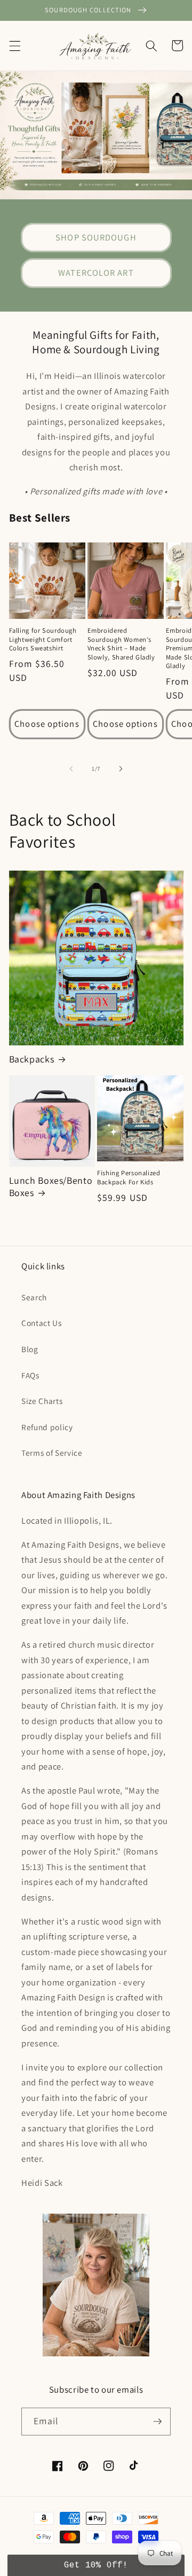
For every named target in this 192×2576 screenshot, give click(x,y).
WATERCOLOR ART (96, 273)
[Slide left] (71, 769)
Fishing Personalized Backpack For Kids (129, 1177)
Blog (30, 1349)
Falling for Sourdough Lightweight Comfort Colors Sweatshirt (43, 639)
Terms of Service (52, 1453)
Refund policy (47, 1427)
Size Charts (42, 1401)
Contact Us (42, 1323)
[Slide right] (121, 769)
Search (34, 1297)
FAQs (30, 1375)
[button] (14, 45)
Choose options (47, 724)
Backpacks (32, 1059)
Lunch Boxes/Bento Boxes (51, 1186)
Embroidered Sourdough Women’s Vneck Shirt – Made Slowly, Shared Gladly (121, 644)
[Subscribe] (157, 2422)
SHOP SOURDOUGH (96, 237)
